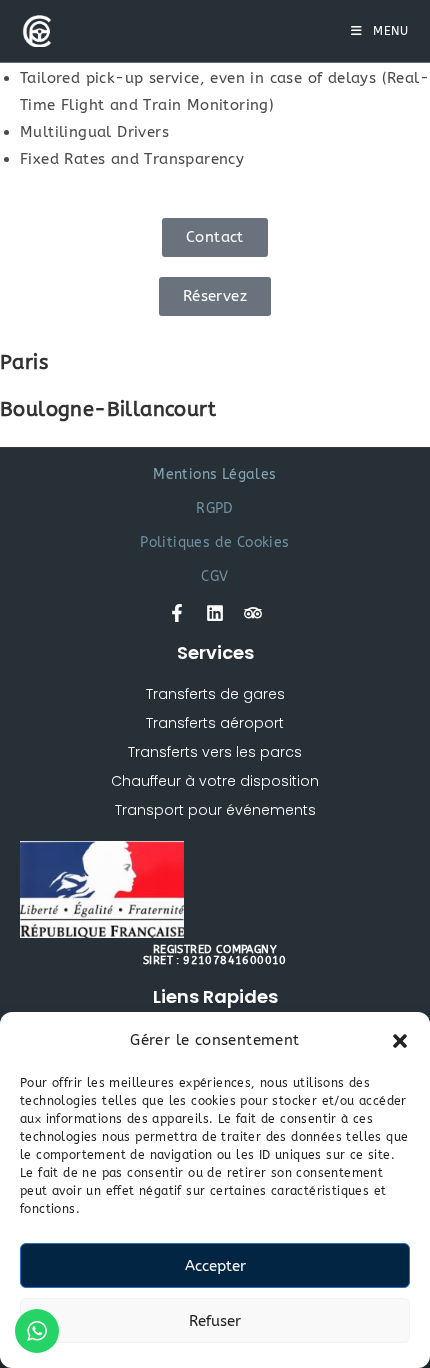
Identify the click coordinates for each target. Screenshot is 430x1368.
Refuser (215, 1321)
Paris (24, 362)
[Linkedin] (215, 613)
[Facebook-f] (177, 613)
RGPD (215, 508)
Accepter (215, 1266)
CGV (214, 576)
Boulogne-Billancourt (108, 409)
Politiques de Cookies (214, 542)
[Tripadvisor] (253, 613)
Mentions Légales (214, 474)
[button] (400, 1041)
